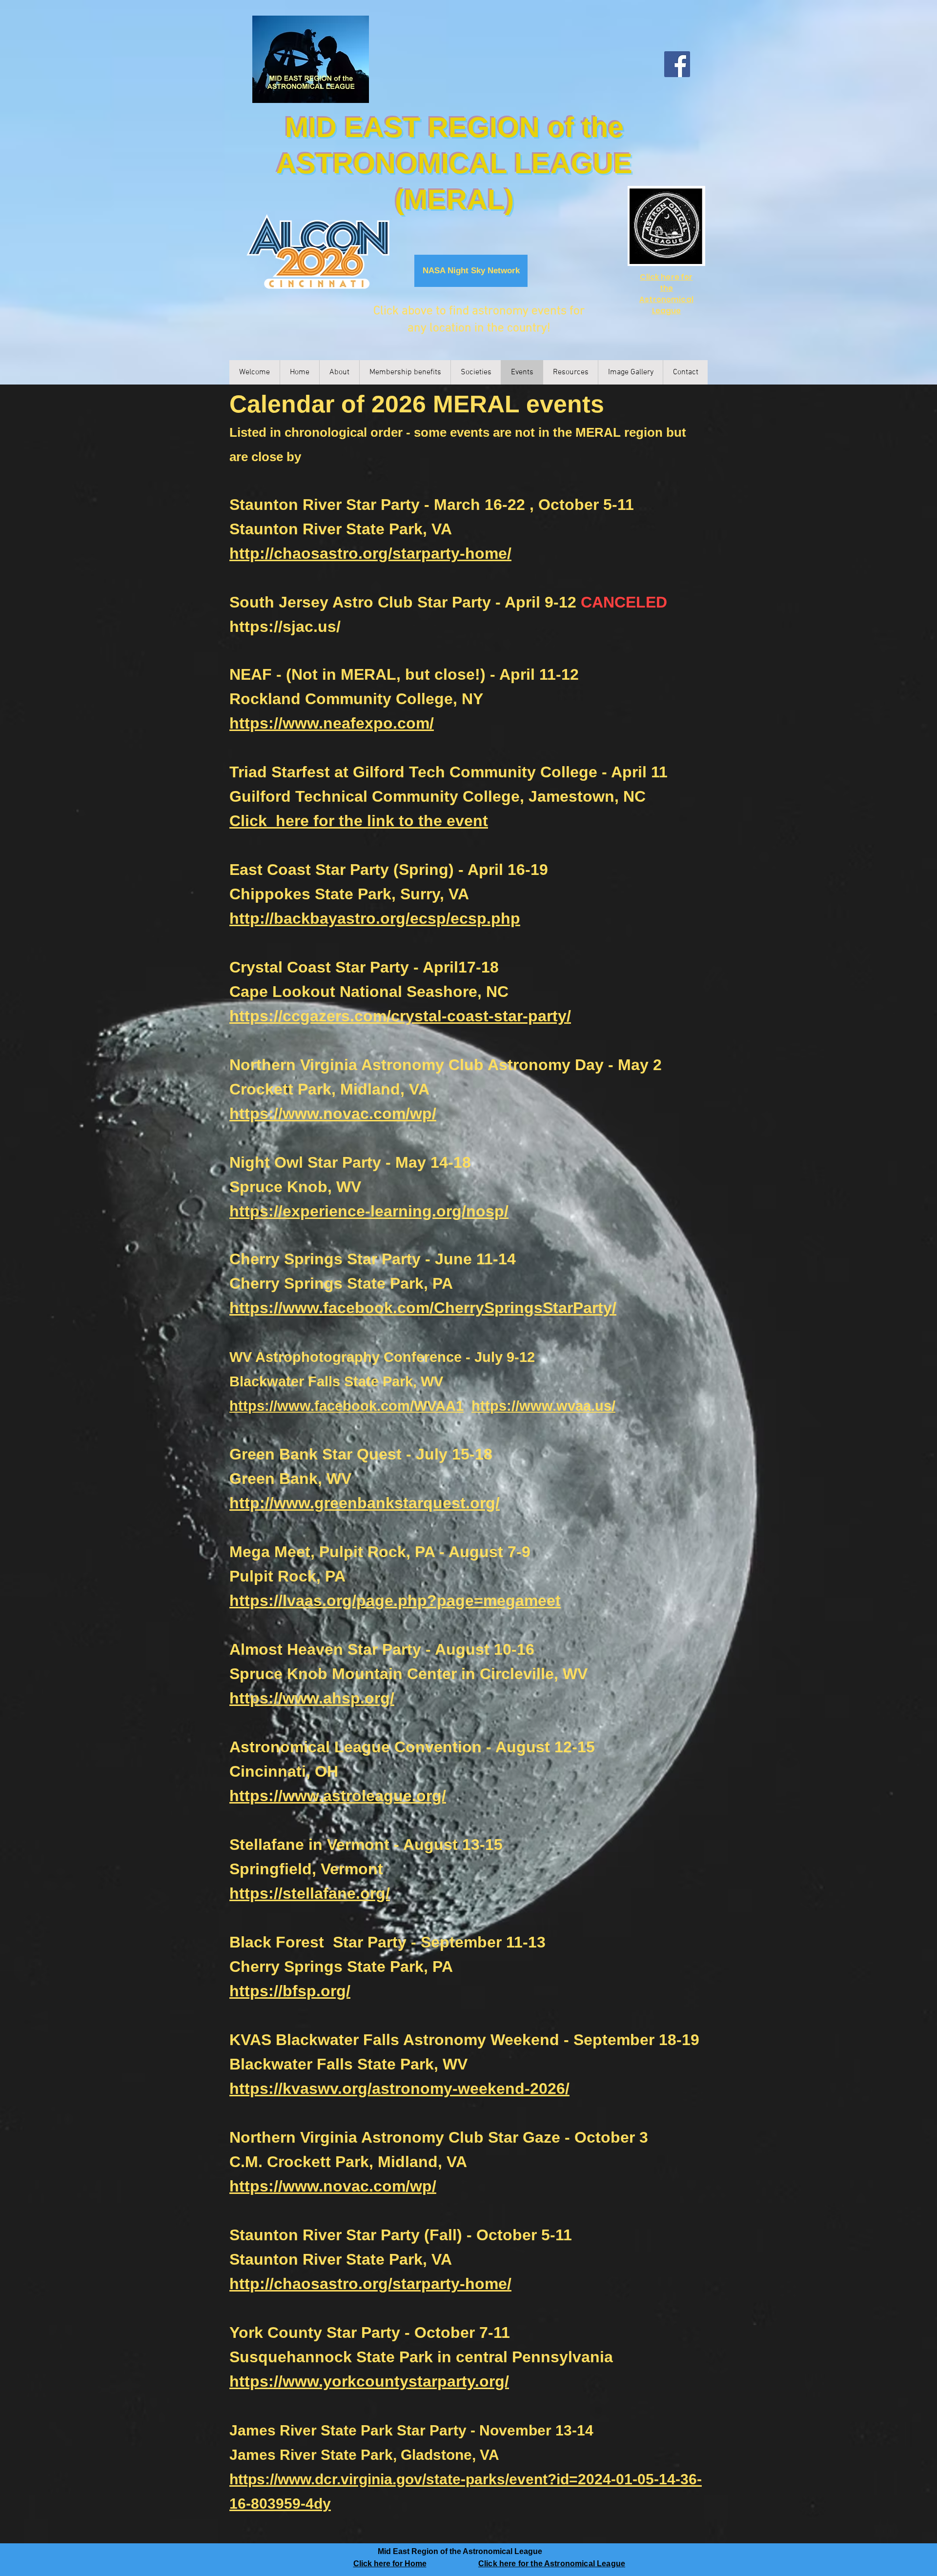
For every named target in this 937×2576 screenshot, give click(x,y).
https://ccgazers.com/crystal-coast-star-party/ (400, 1016)
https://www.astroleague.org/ (338, 1796)
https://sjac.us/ (285, 627)
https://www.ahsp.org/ (312, 1698)
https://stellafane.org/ (310, 1893)
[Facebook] (677, 64)
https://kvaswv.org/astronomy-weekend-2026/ (399, 2089)
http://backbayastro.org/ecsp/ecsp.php (375, 918)
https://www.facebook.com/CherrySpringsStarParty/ (423, 1308)
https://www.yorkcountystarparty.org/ (369, 2381)
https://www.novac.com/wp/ (333, 1114)
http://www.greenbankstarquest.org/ (365, 1503)
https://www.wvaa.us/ (543, 1406)
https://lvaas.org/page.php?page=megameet (395, 1601)
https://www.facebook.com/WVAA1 (346, 1406)
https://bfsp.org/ (290, 1991)
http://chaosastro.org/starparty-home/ (370, 553)
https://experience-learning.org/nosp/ (369, 1211)
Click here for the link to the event (359, 821)
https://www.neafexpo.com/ (332, 723)
